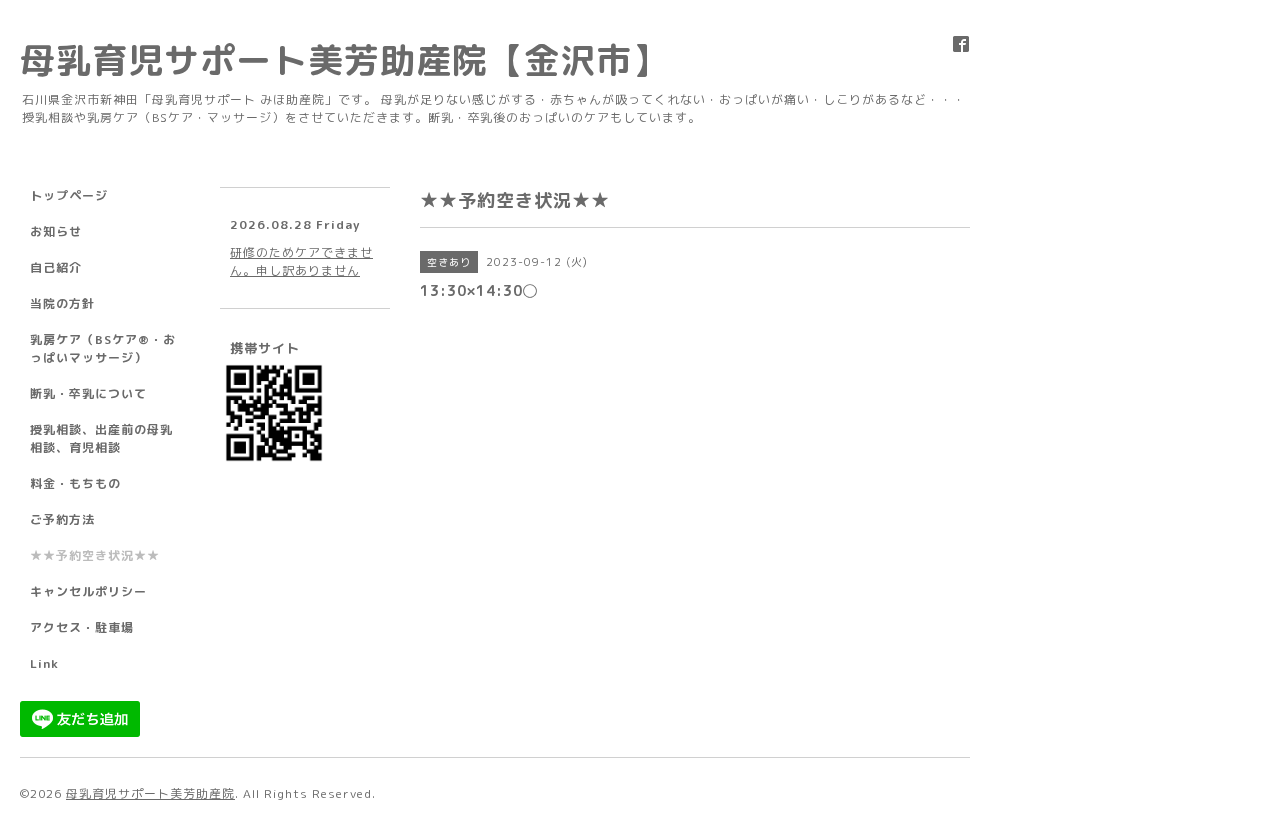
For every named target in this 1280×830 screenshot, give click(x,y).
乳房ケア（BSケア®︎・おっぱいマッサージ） (103, 348)
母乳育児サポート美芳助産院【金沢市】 (344, 59)
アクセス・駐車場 (82, 627)
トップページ (69, 195)
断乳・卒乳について (88, 393)
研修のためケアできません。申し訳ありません (301, 261)
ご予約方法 (62, 519)
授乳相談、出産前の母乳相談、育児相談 (101, 438)
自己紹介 (56, 267)
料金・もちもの (75, 483)
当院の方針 (62, 303)
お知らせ (56, 231)
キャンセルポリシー (88, 591)
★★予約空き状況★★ (95, 555)
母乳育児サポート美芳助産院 (150, 793)
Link (44, 663)
